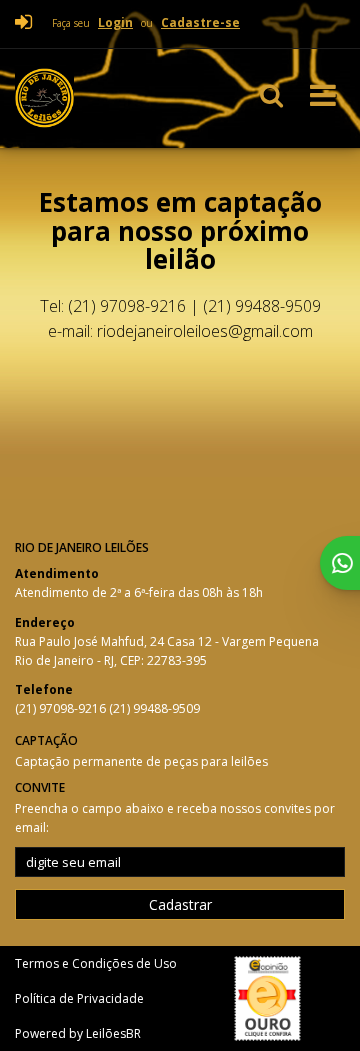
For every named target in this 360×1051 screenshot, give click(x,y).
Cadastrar (180, 904)
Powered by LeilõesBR (78, 1033)
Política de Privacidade (79, 998)
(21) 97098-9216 (62, 708)
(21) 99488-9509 (154, 708)
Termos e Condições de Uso (96, 963)
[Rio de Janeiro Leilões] (108, 98)
